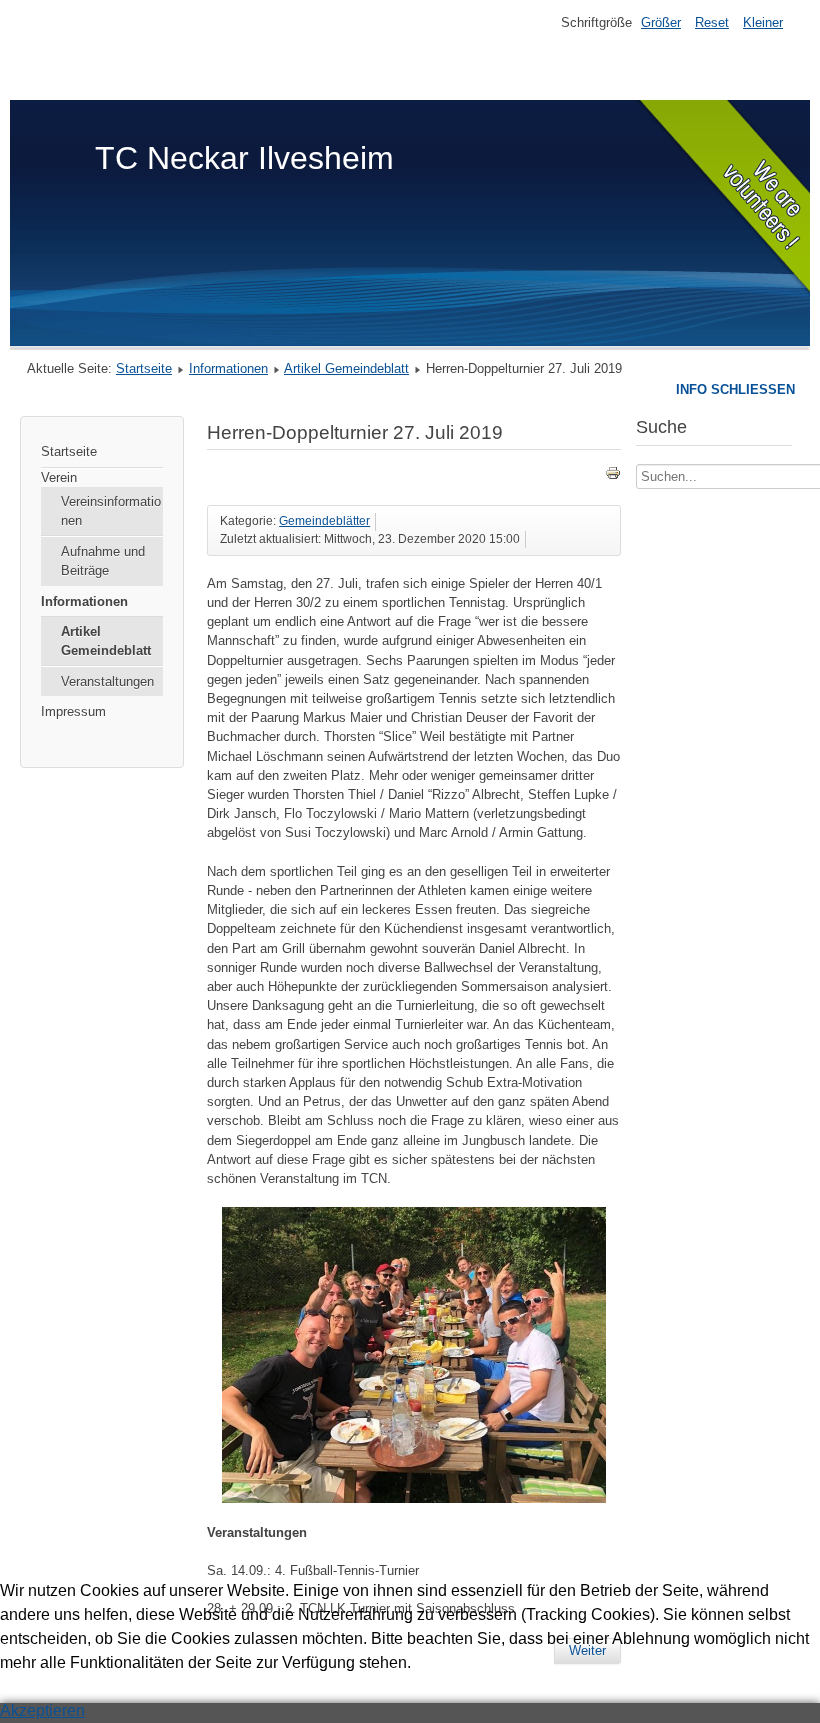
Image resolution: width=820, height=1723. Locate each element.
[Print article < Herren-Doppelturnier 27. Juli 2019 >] (613, 476)
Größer (661, 22)
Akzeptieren (42, 1710)
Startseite (144, 368)
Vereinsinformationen (111, 511)
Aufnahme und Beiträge (103, 561)
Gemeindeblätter (324, 521)
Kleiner (763, 22)
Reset (712, 22)
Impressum (73, 711)
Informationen (228, 368)
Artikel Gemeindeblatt (346, 368)
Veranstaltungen (107, 681)
